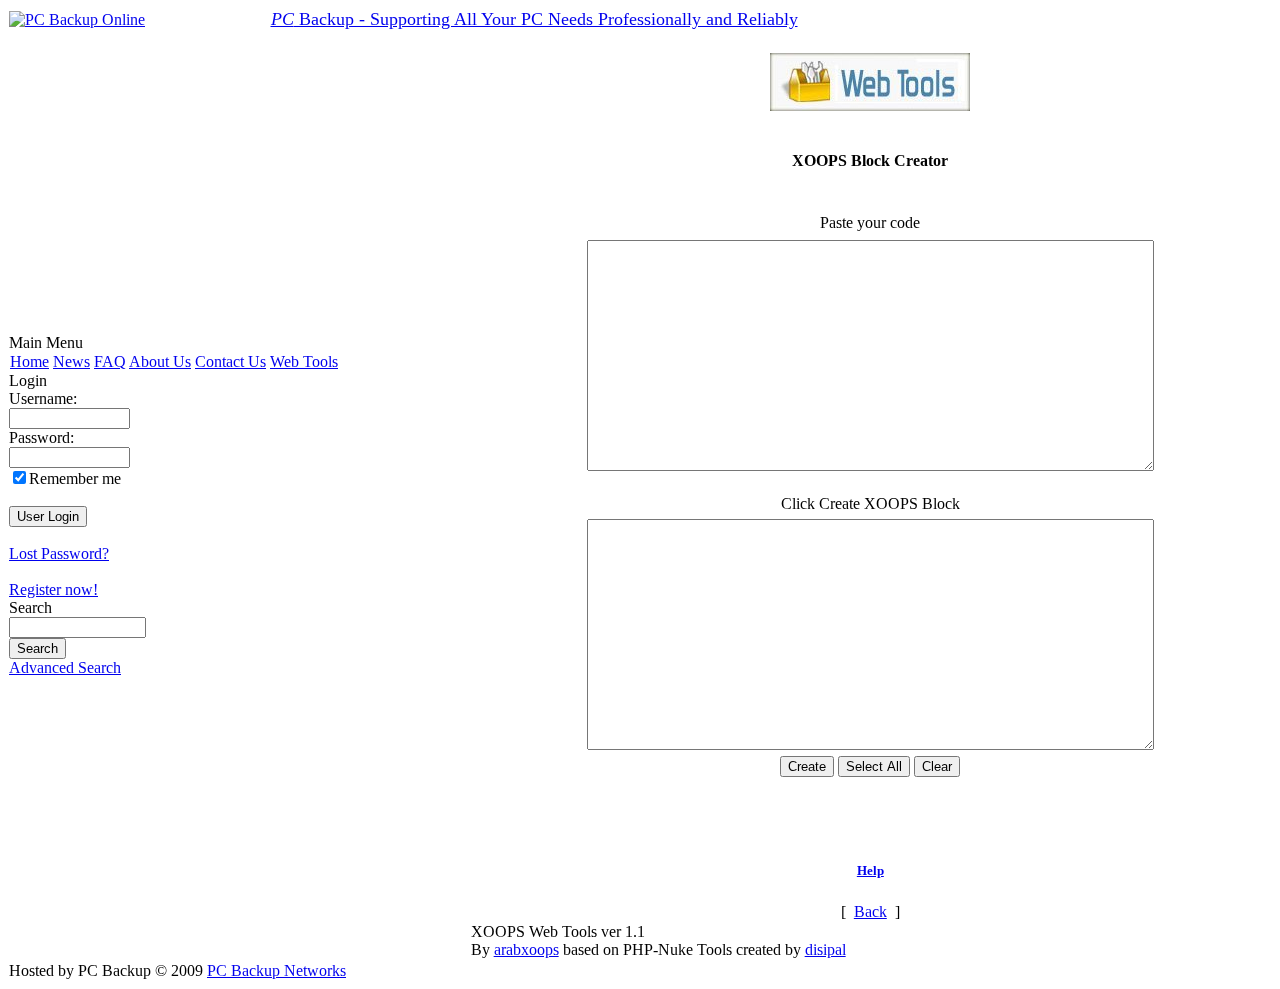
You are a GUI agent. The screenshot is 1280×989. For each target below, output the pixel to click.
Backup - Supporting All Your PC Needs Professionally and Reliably (534, 19)
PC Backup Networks (276, 970)
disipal (825, 949)
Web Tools (304, 361)
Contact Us (230, 361)
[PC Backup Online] (77, 19)
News (71, 361)
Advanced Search (65, 667)
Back (870, 911)
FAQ (110, 361)
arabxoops (526, 949)
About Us (160, 361)
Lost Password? (59, 553)
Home (29, 361)
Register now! (53, 589)
